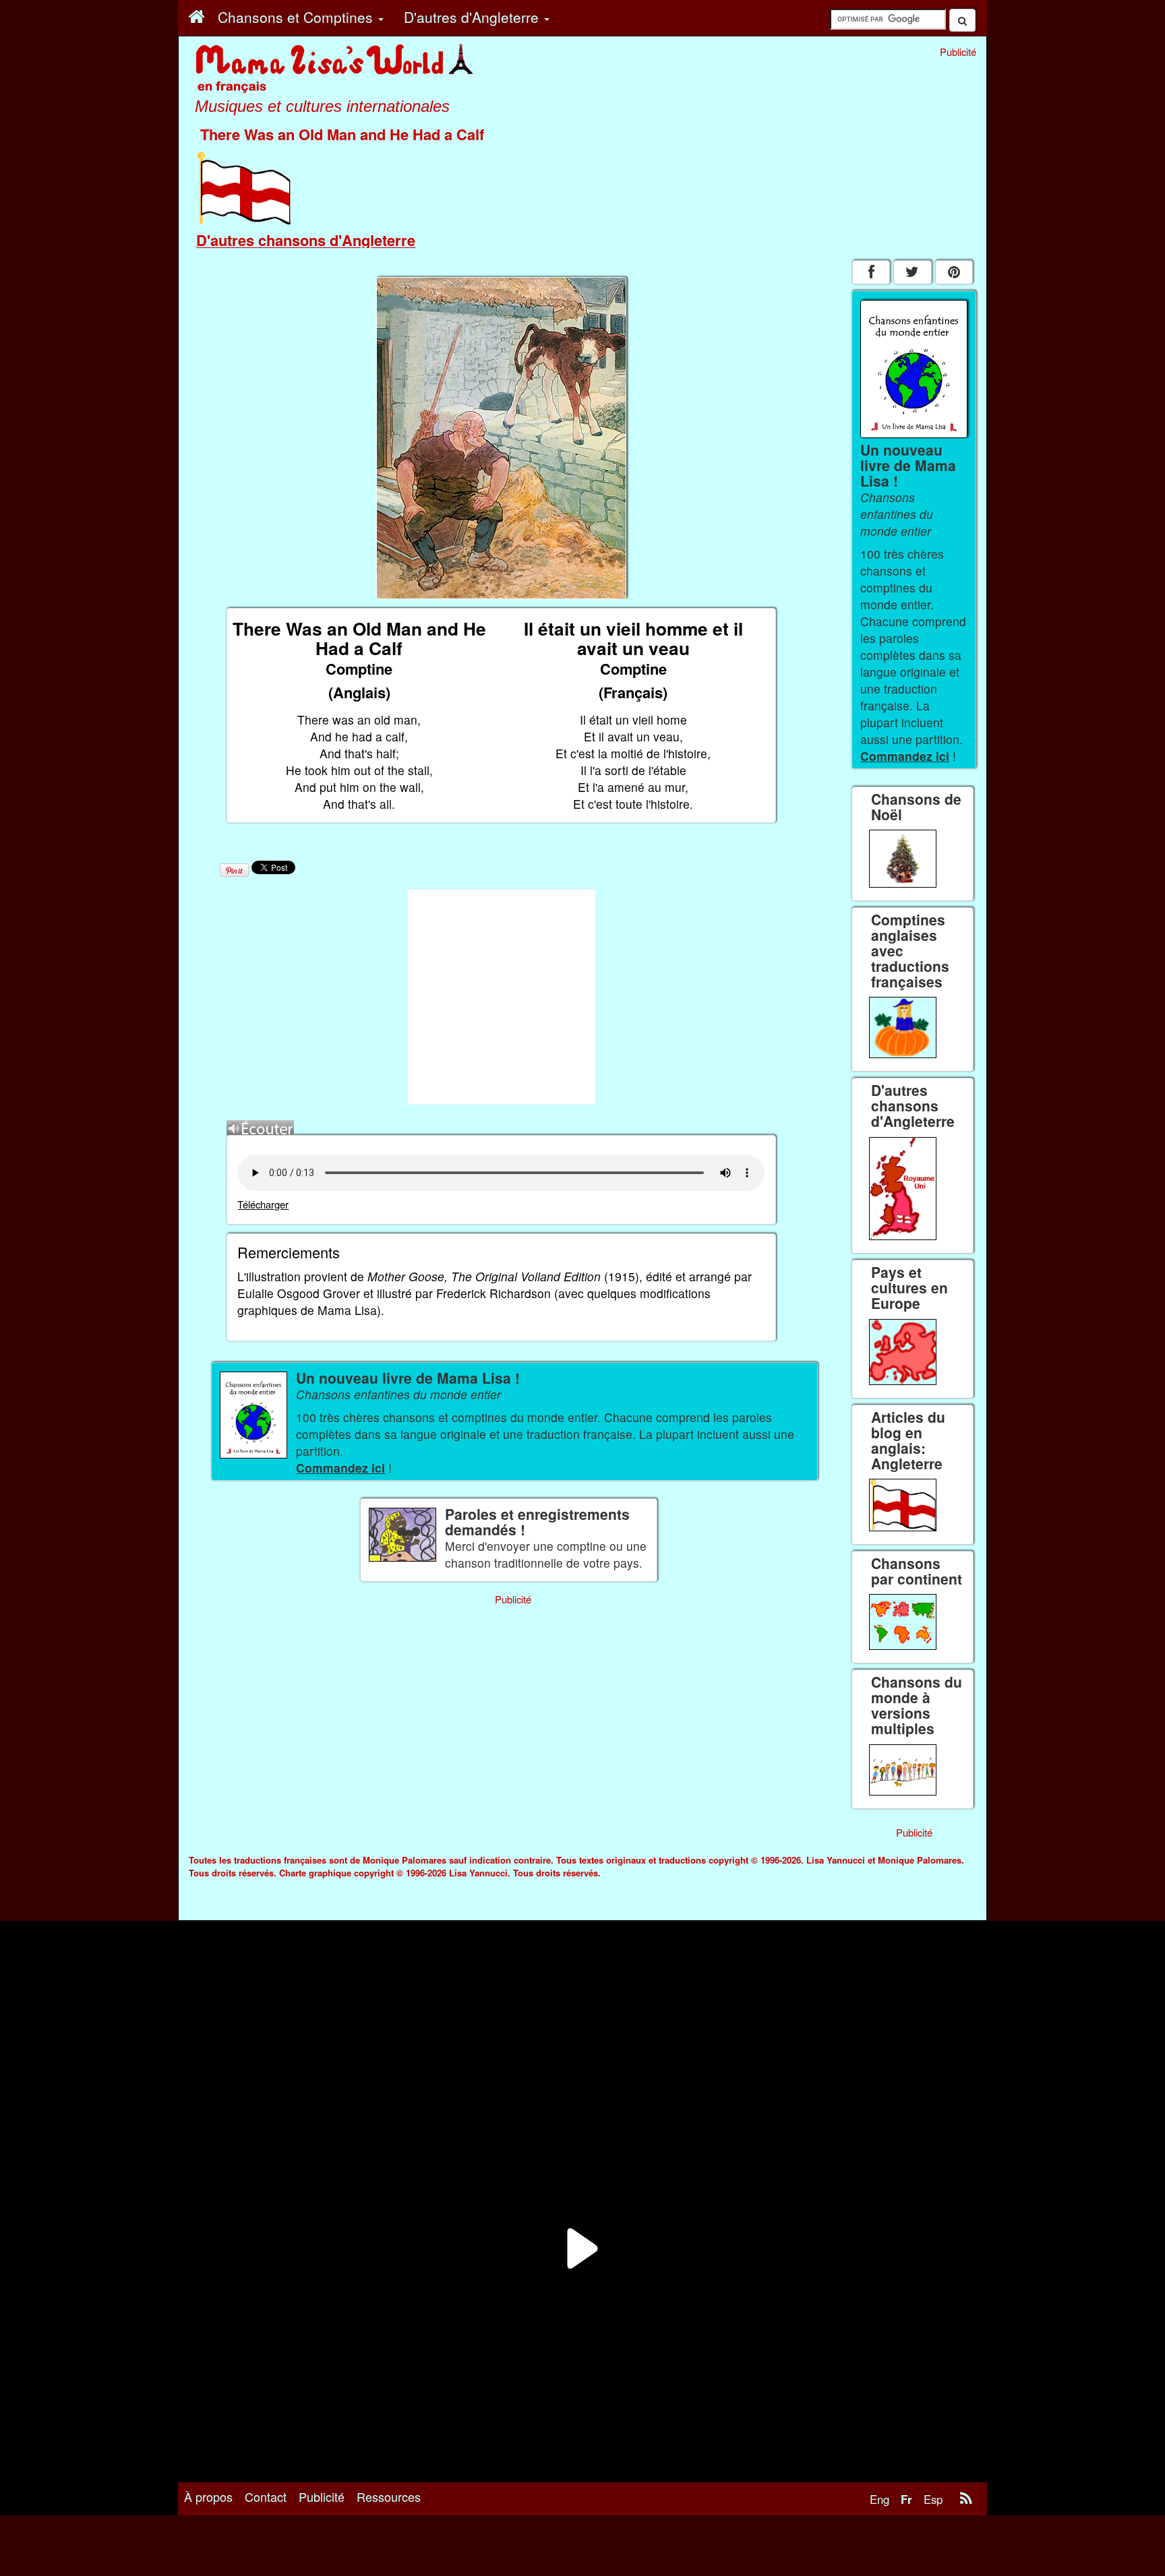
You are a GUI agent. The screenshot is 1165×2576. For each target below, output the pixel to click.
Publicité (322, 2496)
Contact (266, 2496)
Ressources (389, 2496)
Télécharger (263, 1204)
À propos (208, 2496)
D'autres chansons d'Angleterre (306, 240)
